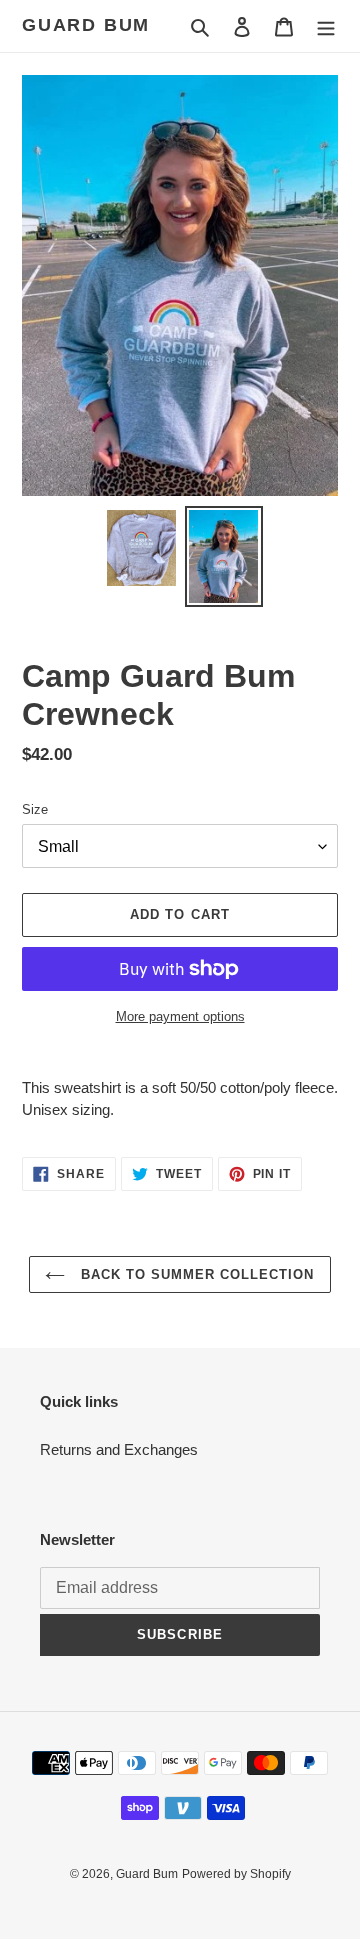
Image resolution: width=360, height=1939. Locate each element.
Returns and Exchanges (119, 1449)
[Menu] (326, 26)
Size (35, 809)
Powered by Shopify (236, 1874)
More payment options (180, 1016)
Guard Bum (86, 25)
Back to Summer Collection (194, 1274)
